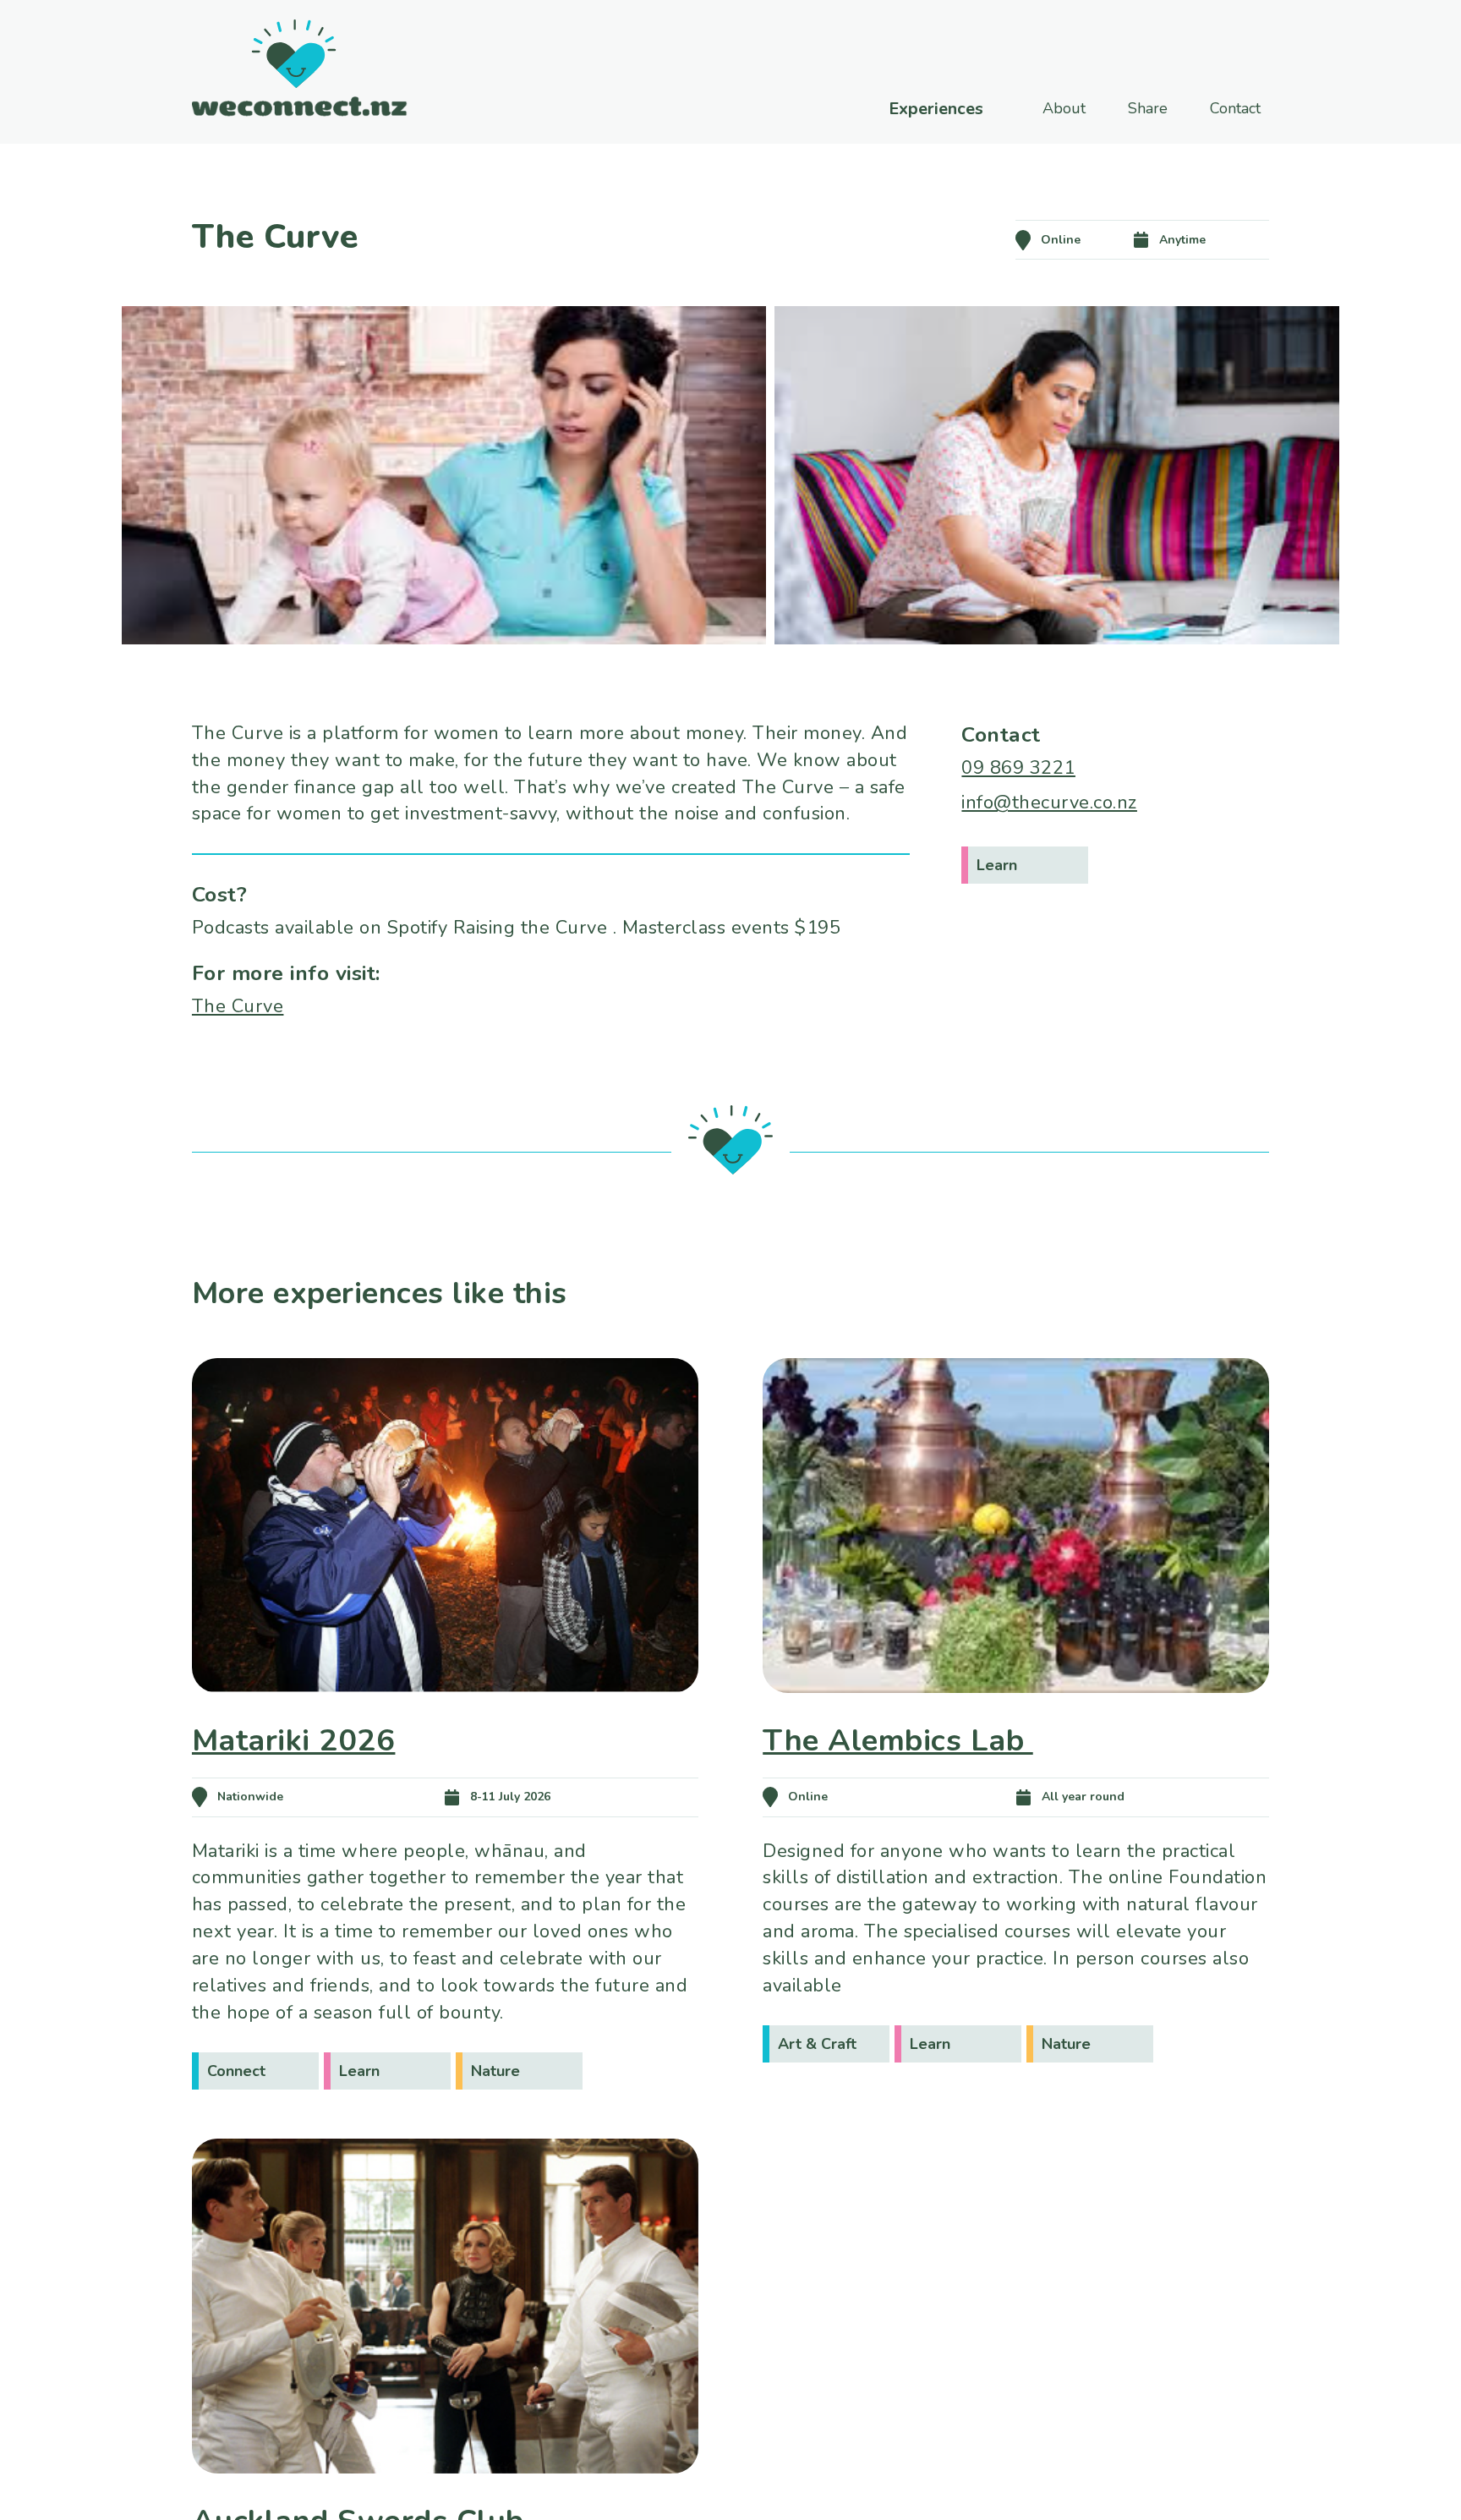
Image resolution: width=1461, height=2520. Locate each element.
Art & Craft (817, 2044)
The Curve (238, 1006)
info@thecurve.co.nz (1049, 803)
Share (1148, 108)
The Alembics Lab (898, 1741)
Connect (236, 2071)
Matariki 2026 (294, 1741)
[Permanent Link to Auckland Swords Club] (445, 2497)
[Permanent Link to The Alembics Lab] (1016, 1717)
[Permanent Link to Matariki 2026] (445, 1717)
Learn (997, 865)
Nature (495, 2071)
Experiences (936, 109)
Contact (1235, 108)
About (1064, 108)
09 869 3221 (1018, 768)
